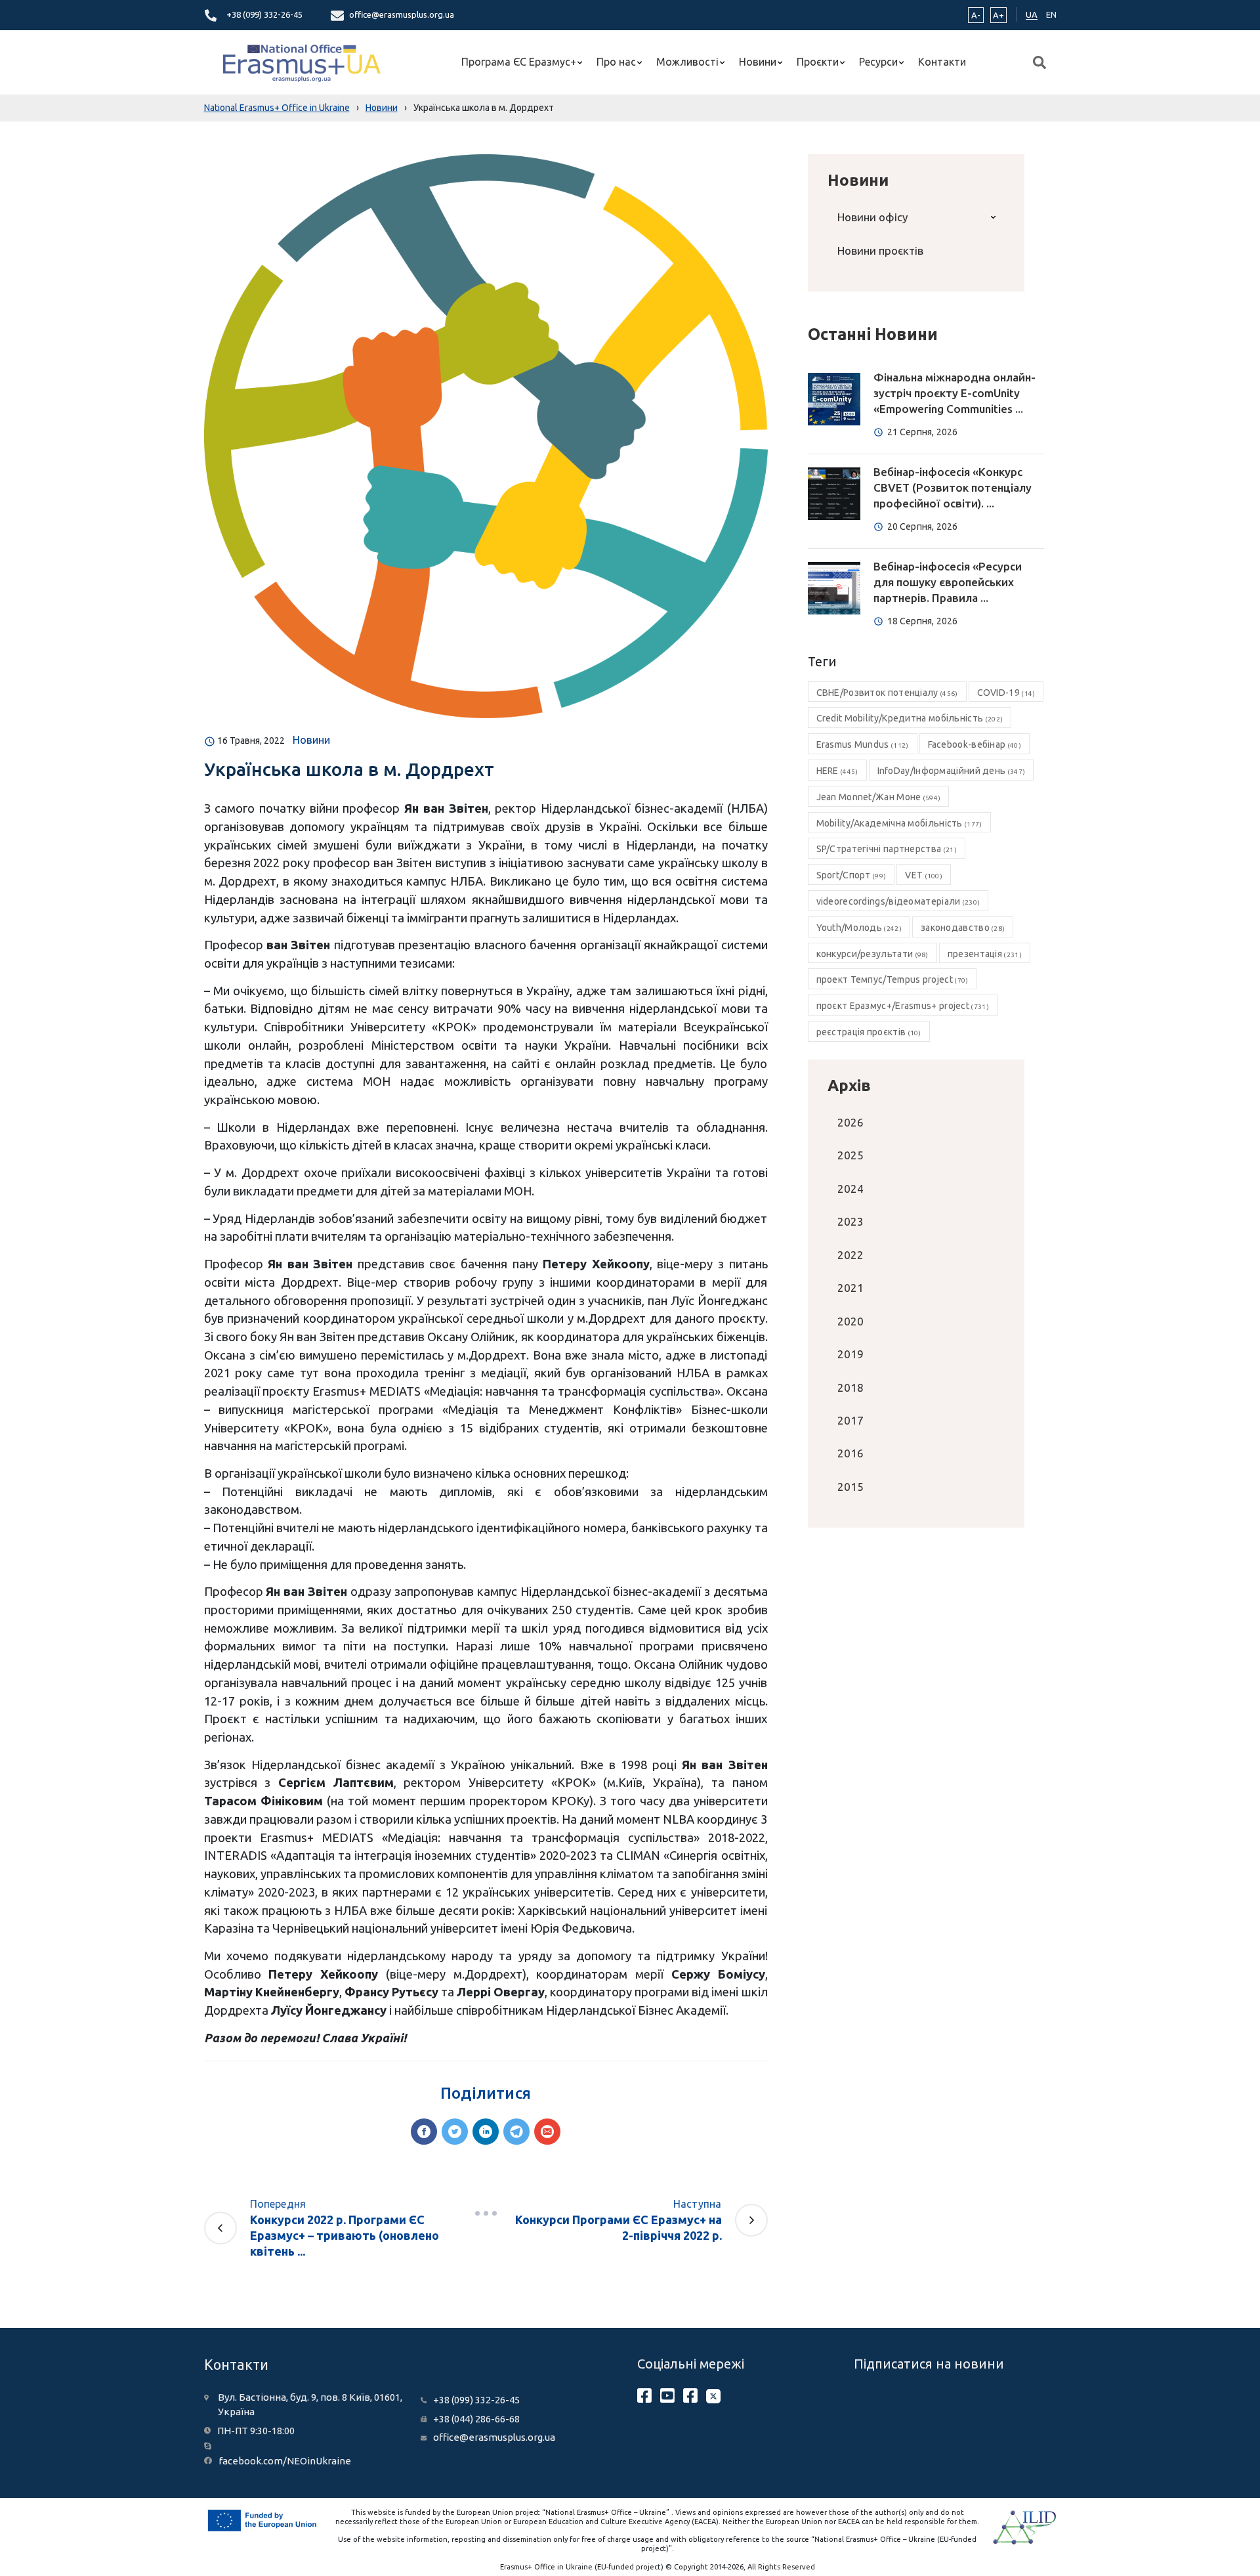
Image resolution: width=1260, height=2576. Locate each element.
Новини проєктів (880, 250)
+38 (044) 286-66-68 (476, 2419)
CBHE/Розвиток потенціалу (887, 693)
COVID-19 (1006, 693)
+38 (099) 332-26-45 (264, 14)
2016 (850, 1453)
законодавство (963, 928)
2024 (850, 1189)
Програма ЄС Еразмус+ (519, 62)
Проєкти (818, 62)
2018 (850, 1387)
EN (1051, 14)
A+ (998, 15)
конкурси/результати (872, 954)
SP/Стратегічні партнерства (887, 849)
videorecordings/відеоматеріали (898, 901)
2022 (850, 1255)
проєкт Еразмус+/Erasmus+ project (903, 1006)
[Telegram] (516, 2132)
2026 (850, 1122)
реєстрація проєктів (869, 1032)
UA (1032, 14)
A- (976, 15)
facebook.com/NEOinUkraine (285, 2461)
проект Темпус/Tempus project (892, 979)
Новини (758, 62)
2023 (850, 1221)
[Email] (547, 2132)
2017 (850, 1420)
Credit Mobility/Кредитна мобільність (910, 718)
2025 (850, 1155)
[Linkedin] (486, 2132)
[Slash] (486, 2213)
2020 (850, 1321)
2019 (850, 1354)
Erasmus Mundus (863, 744)
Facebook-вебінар (975, 744)
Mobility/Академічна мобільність (899, 823)
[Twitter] (455, 2132)
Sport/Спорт (851, 875)
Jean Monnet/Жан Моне (879, 797)
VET (924, 875)
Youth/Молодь (859, 928)
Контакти (942, 62)
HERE (837, 771)
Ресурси (878, 62)
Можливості (687, 62)
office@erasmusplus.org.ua (402, 14)
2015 (850, 1487)
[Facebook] (424, 2132)
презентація (985, 954)
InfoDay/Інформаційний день (952, 771)
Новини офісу (872, 217)
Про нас (616, 62)
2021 (850, 1288)
